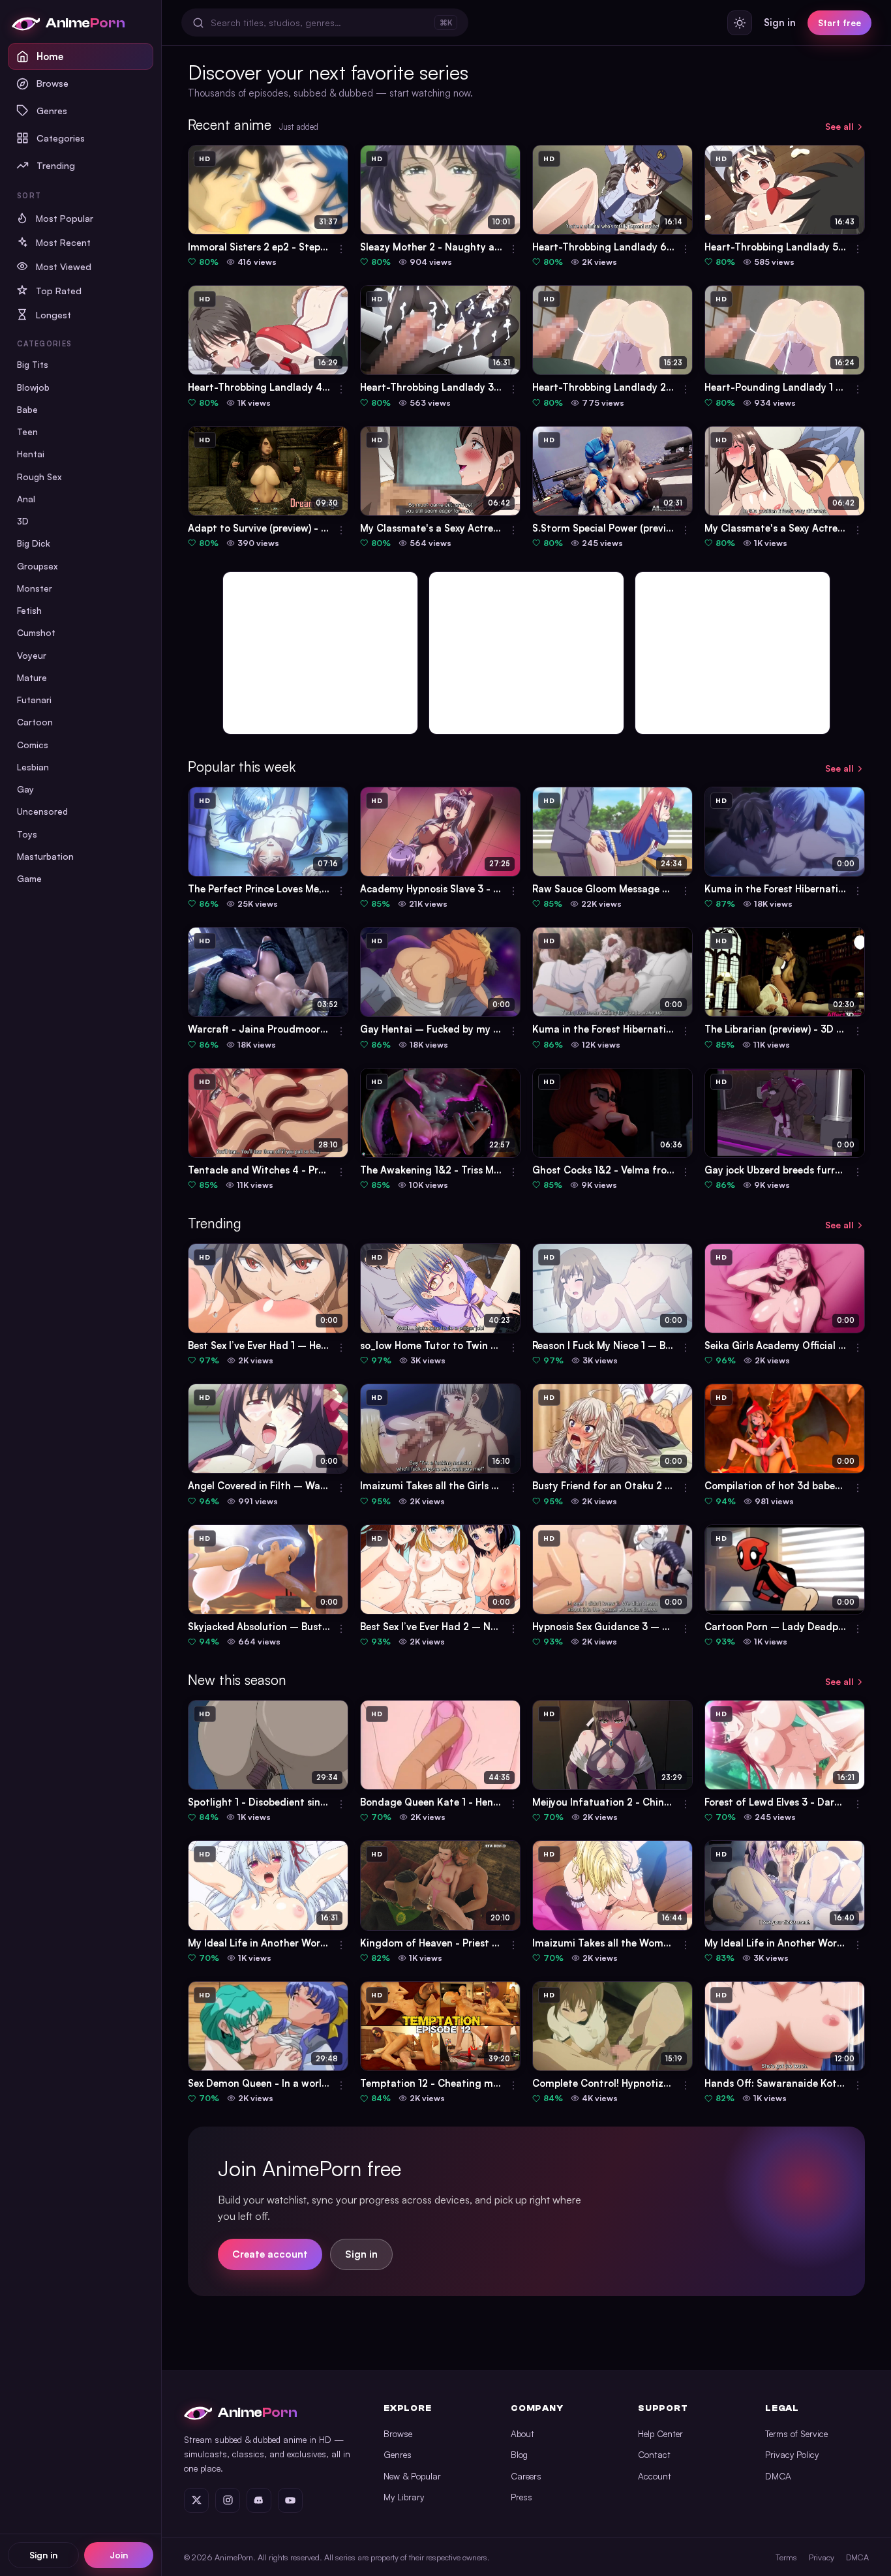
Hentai (31, 454)
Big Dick (34, 543)
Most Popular (65, 218)
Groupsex (38, 566)
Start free (839, 23)
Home (50, 56)
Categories (61, 138)
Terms (786, 2557)
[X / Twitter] (196, 2500)
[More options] (341, 249)
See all (839, 126)
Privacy (822, 2557)
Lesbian (33, 767)
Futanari (34, 700)
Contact (654, 2454)
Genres (52, 110)
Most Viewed (64, 266)
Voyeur (32, 655)
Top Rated (59, 291)
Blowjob (33, 387)
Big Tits (33, 364)
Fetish (29, 610)
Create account (270, 2254)
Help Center (660, 2433)
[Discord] (259, 2500)
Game (29, 878)
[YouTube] (290, 2500)
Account (655, 2476)
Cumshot (36, 632)
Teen (27, 432)
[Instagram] (228, 2500)
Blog (519, 2454)
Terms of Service (796, 2433)
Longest (53, 315)
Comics (33, 745)
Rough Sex (39, 477)
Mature (32, 677)
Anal (26, 499)
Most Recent (63, 242)
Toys (27, 834)
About (522, 2433)
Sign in (43, 2555)
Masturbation (45, 856)
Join (119, 2555)
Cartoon (35, 722)
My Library (404, 2497)
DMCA (778, 2476)
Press (521, 2497)
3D (23, 521)
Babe (27, 409)
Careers (526, 2476)
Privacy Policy (792, 2454)
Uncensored (42, 811)
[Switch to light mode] (740, 23)
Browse (53, 83)
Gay (25, 789)
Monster (35, 588)
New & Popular (412, 2476)
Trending (56, 165)
